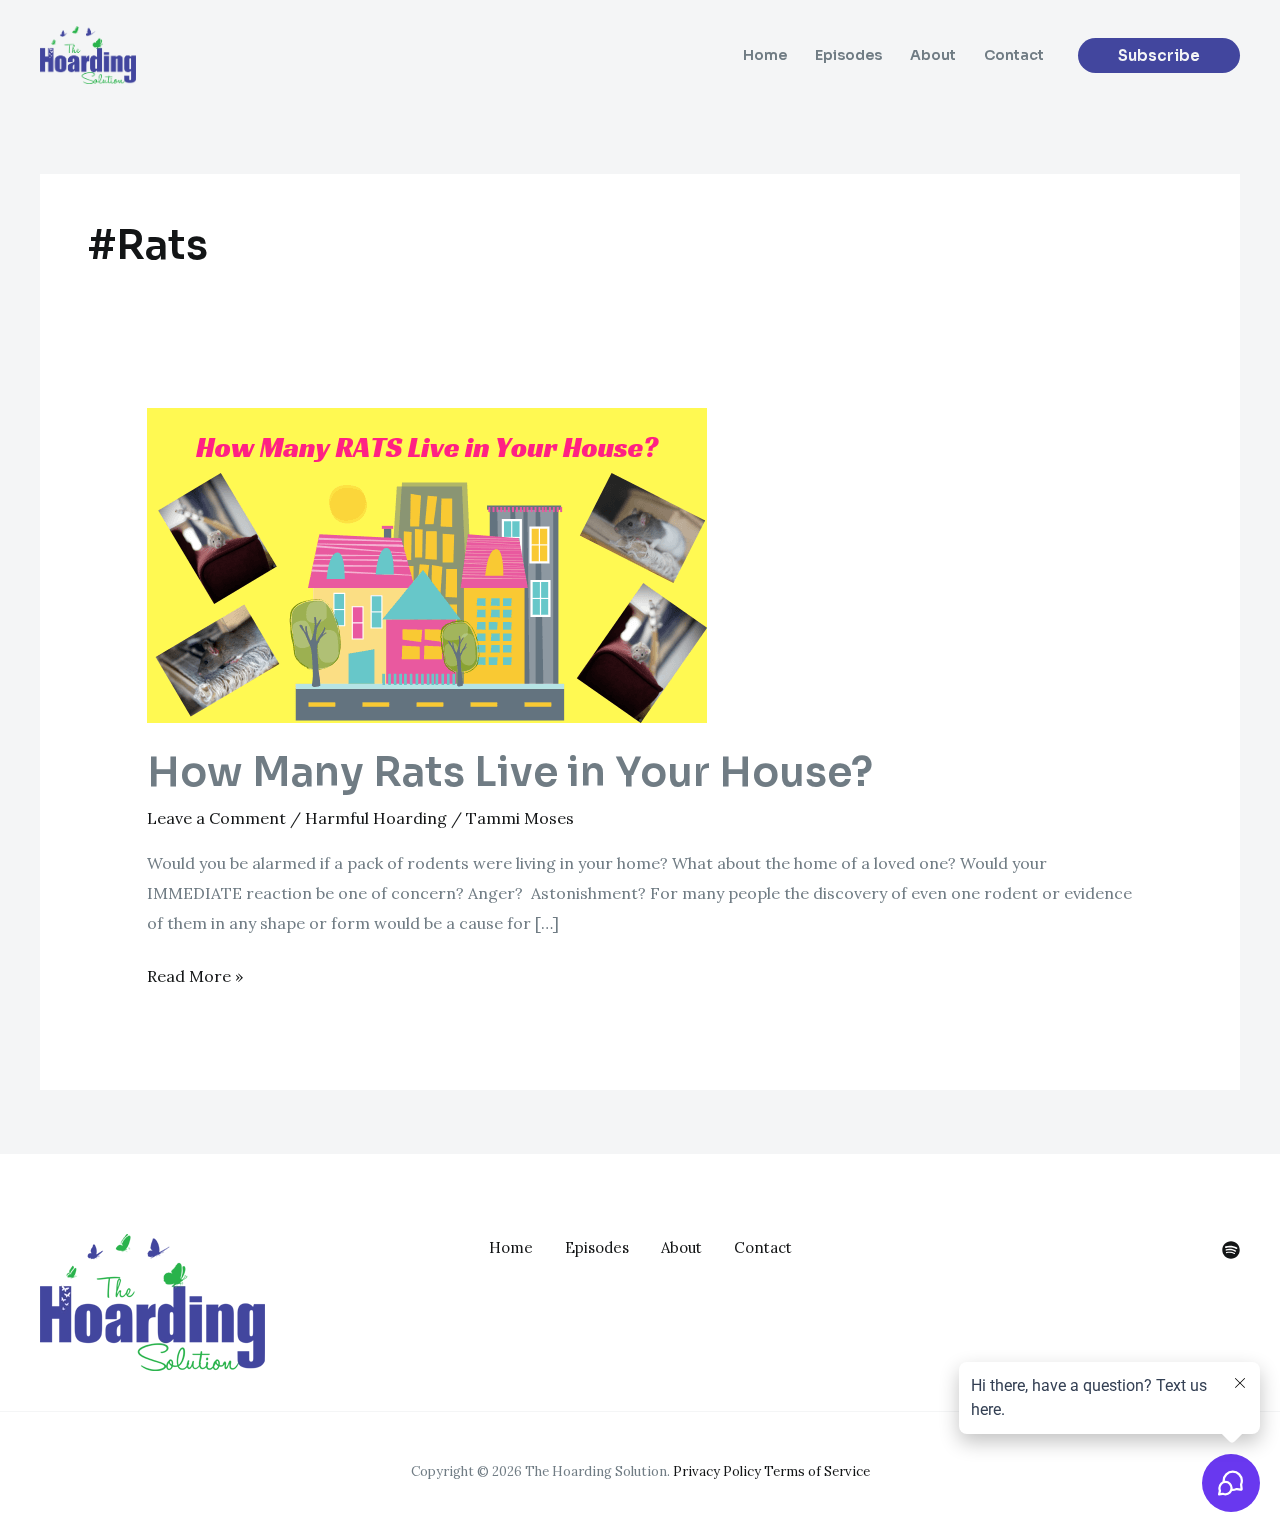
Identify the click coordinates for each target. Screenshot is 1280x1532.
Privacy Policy (717, 1471)
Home (765, 55)
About (933, 55)
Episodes (848, 55)
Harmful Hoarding (376, 818)
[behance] (1231, 1250)
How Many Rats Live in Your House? (510, 772)
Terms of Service (817, 1471)
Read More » (195, 974)
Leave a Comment (216, 818)
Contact (1014, 55)
